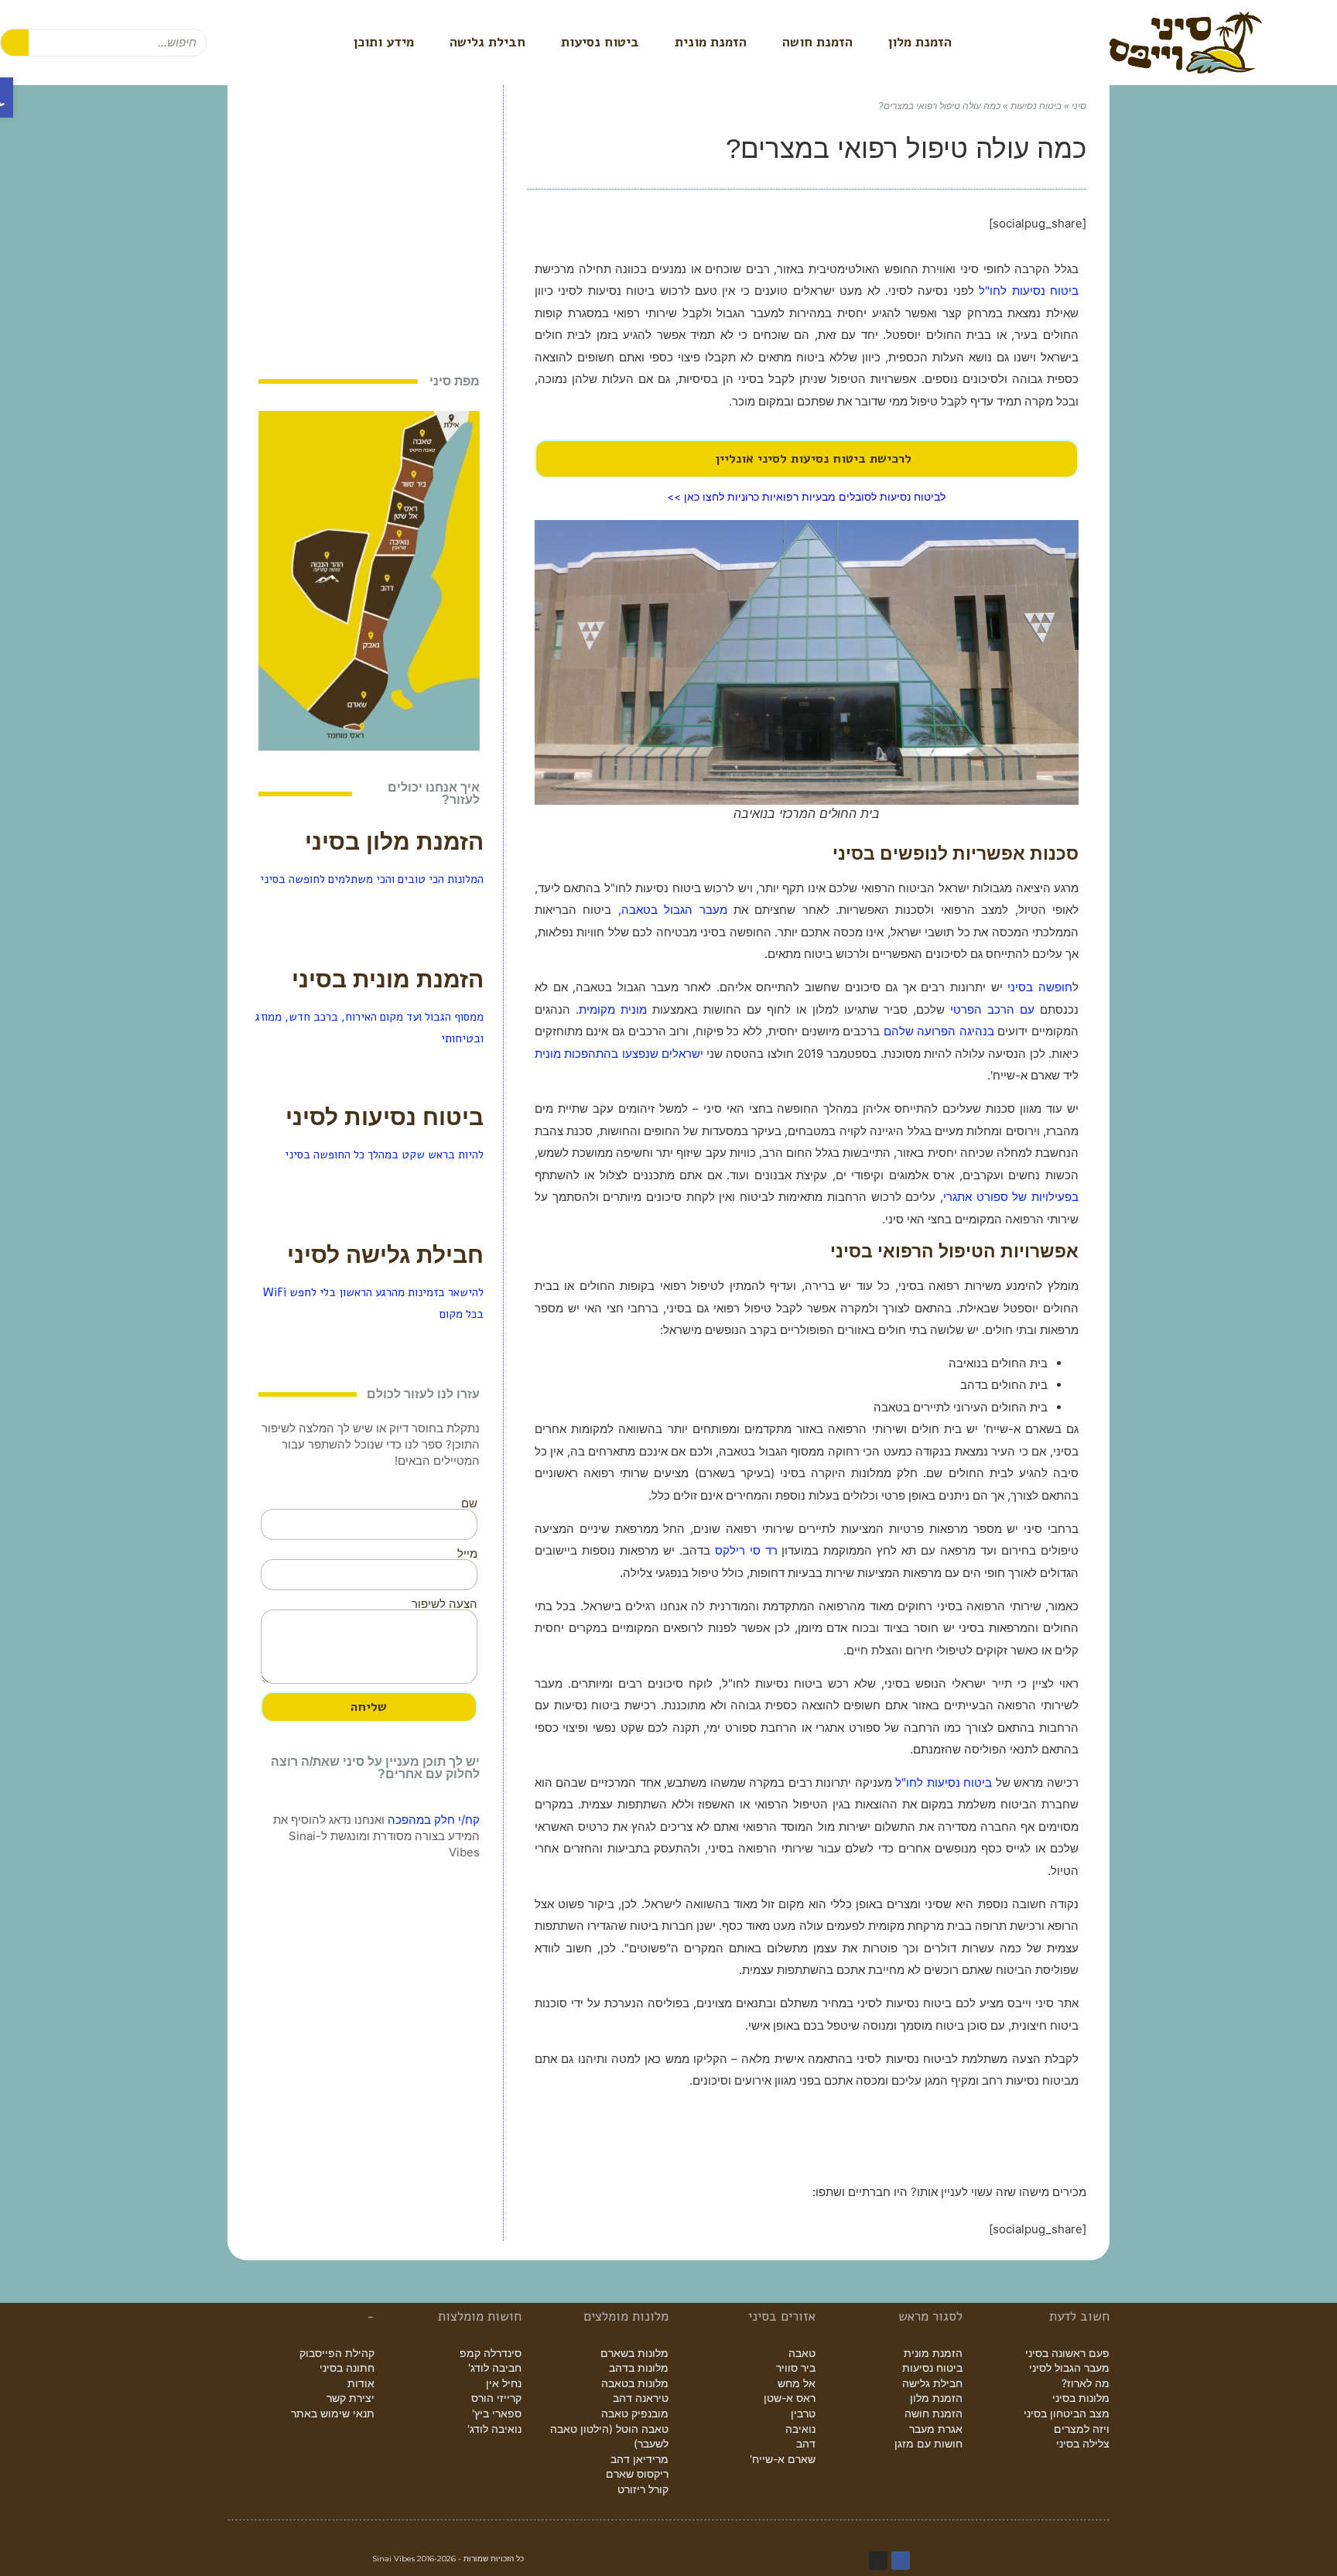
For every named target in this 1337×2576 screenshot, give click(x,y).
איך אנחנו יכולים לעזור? (434, 794)
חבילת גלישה (487, 42)
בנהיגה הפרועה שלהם (939, 1031)
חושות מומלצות (480, 2316)
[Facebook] (901, 2561)
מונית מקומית (613, 1009)
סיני (1079, 106)
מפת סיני (455, 381)
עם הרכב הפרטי (992, 1009)
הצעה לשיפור (445, 1604)
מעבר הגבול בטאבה (674, 910)
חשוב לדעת (1079, 2316)
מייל (467, 1553)
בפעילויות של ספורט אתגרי (1011, 1197)
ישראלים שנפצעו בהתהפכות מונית (619, 1054)
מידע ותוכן (384, 42)
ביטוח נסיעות (600, 42)
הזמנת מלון (920, 42)
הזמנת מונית (711, 42)
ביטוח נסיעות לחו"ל (1029, 291)
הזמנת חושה (817, 42)
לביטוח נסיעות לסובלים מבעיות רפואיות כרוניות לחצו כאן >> (806, 497)
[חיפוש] (15, 43)
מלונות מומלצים (626, 2316)
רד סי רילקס (746, 1550)
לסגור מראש (930, 2316)
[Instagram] (878, 2561)
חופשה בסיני (1040, 987)
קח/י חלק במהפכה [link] (434, 1820)
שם (469, 1503)
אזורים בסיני (782, 2316)
